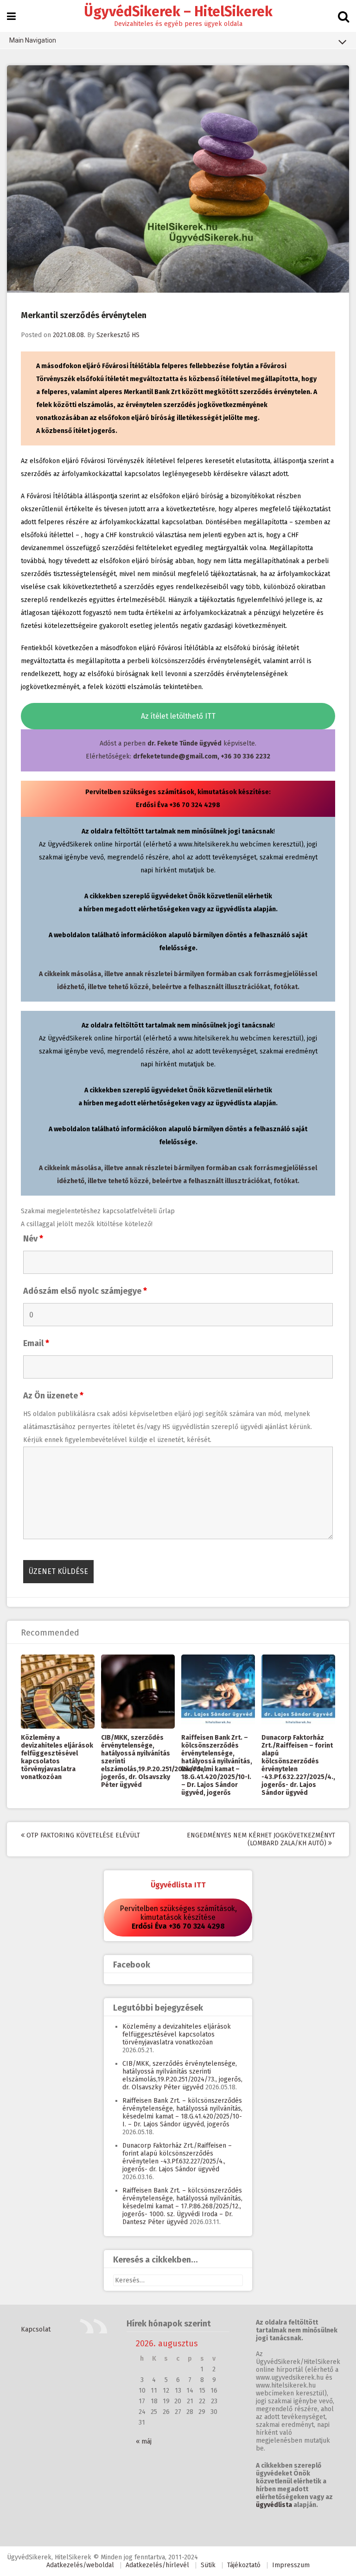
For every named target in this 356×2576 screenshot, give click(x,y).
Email (36, 1343)
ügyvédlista (274, 2505)
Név (33, 1239)
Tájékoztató (244, 2565)
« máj (144, 2441)
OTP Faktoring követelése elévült (82, 1835)
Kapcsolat (36, 2329)
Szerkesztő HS (118, 335)
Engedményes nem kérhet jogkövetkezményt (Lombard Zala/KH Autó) (261, 1839)
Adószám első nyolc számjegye (85, 1291)
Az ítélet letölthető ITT (178, 716)
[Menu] (11, 17)
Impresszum (291, 2565)
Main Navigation (33, 40)
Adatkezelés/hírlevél (157, 2565)
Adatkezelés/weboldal (80, 2565)
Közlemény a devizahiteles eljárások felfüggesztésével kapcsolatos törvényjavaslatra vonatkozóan (57, 1757)
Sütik (208, 2565)
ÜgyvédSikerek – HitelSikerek (178, 12)
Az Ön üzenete (53, 1396)
